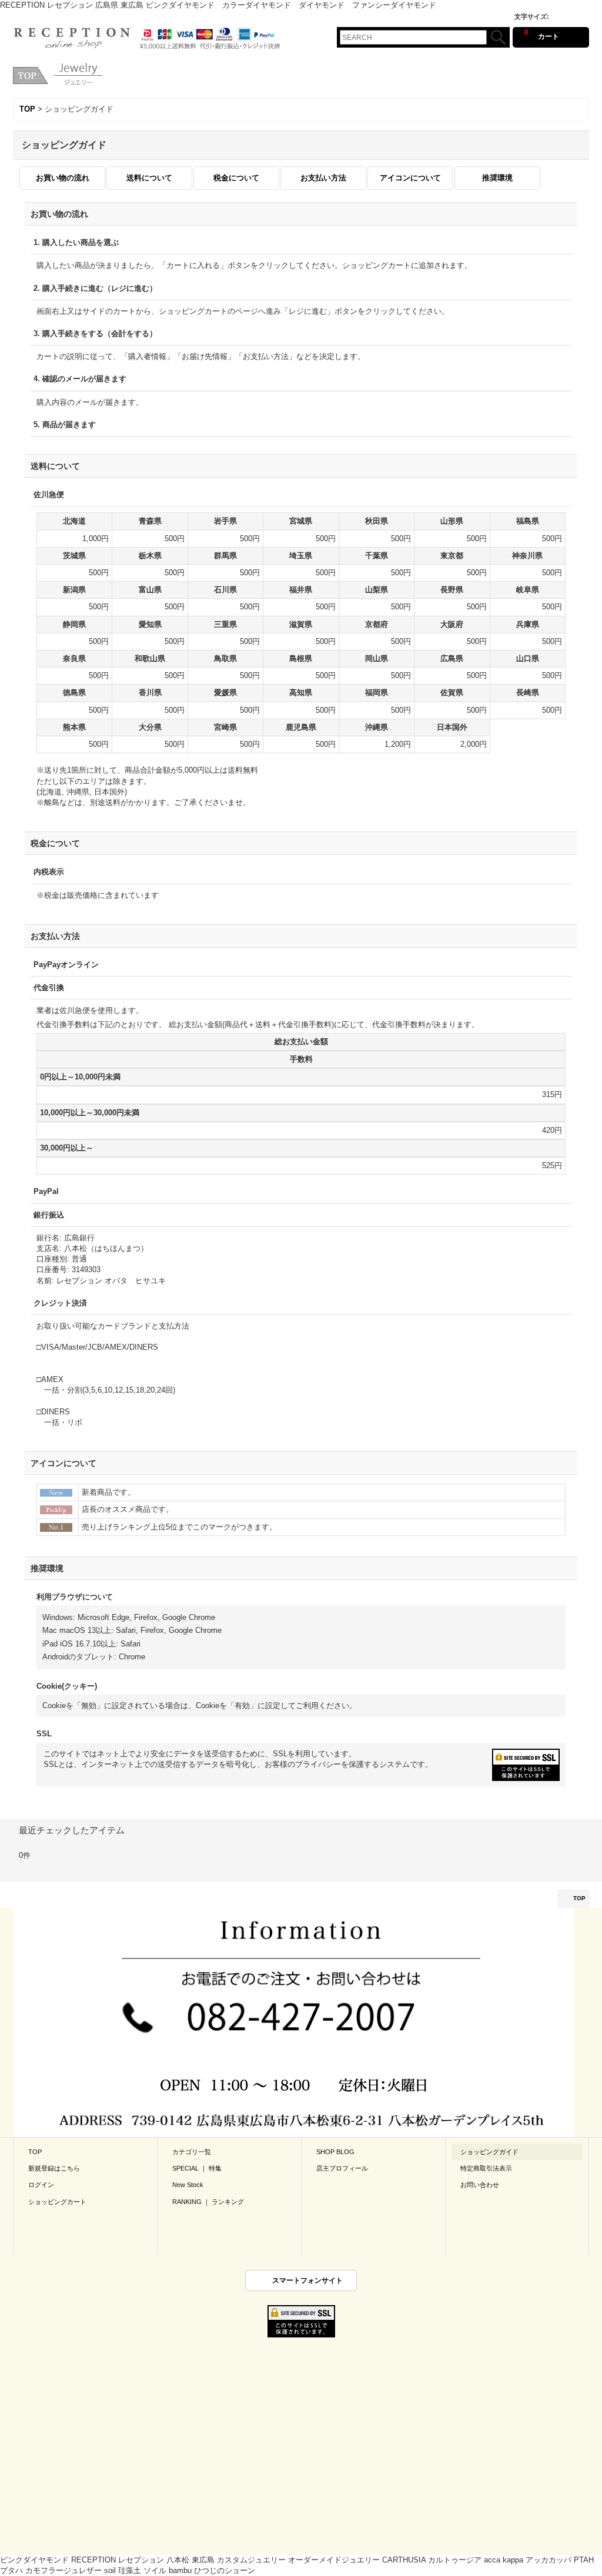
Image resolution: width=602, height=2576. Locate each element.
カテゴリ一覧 (192, 2152)
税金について (236, 178)
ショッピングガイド (489, 2152)
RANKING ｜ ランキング (208, 2202)
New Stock (188, 2185)
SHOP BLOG (335, 2152)
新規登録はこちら (54, 2168)
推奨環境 (497, 178)
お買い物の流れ (63, 178)
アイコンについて (410, 178)
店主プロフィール (342, 2168)
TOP (579, 1898)
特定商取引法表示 (486, 2168)
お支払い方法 (323, 178)
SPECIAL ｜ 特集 (197, 2168)
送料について (149, 178)
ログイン (41, 2185)
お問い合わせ (480, 2185)
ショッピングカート (57, 2202)
